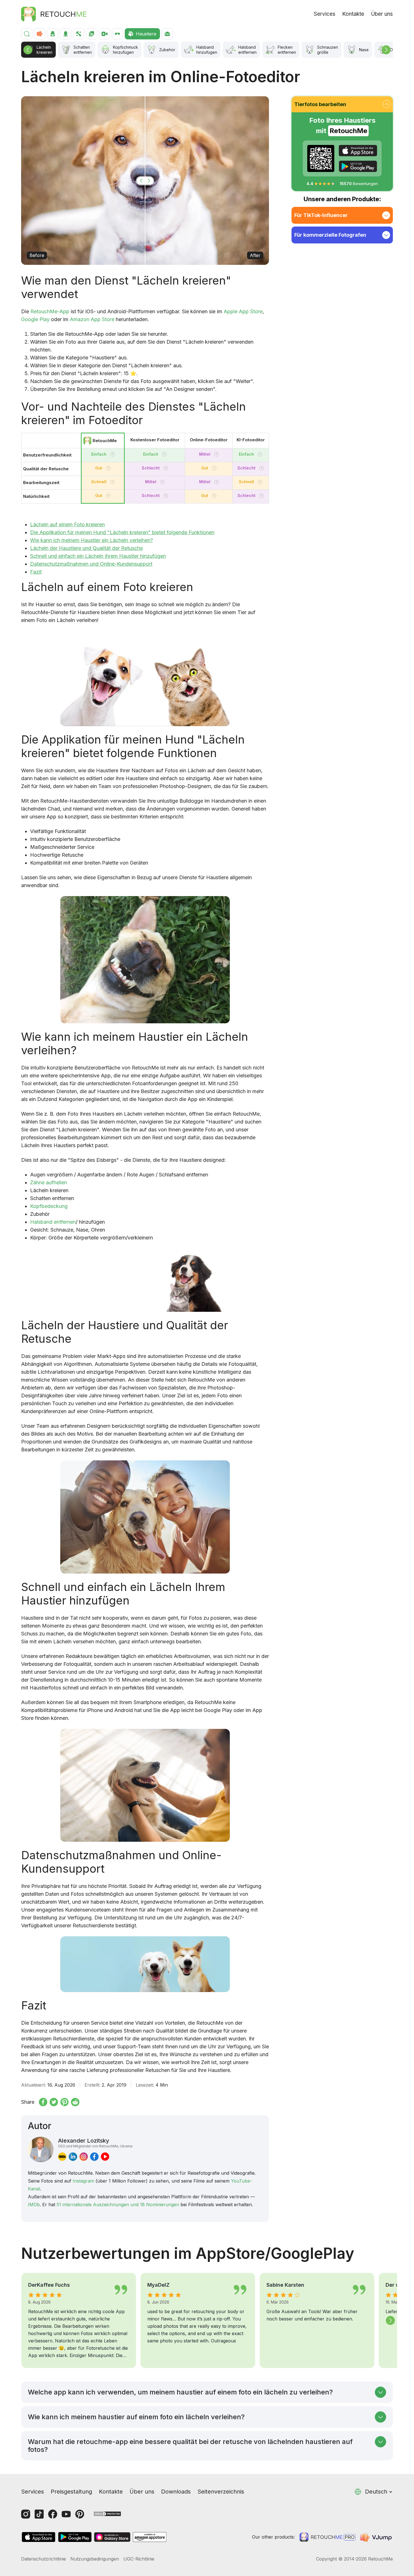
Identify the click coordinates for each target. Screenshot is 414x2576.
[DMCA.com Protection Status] (107, 2513)
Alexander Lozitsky (95, 2143)
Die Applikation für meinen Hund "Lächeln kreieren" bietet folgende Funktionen (122, 532)
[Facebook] (53, 2514)
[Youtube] (66, 2514)
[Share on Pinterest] (64, 2102)
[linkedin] (73, 2157)
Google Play (35, 319)
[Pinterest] (80, 2514)
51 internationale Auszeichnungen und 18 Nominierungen (118, 2205)
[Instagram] (26, 2514)
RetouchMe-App (50, 311)
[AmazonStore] (150, 2537)
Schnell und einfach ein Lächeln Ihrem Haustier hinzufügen (98, 556)
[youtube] (105, 2157)
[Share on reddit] (75, 2102)
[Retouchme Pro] (328, 2537)
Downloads (176, 2492)
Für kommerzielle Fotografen (330, 235)
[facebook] (94, 2157)
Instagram (83, 2181)
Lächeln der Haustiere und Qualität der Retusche (86, 548)
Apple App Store (243, 311)
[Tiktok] (39, 2514)
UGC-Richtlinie (139, 2559)
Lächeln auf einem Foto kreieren (67, 524)
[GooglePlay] (358, 166)
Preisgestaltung (71, 2492)
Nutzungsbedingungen (95, 2559)
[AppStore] (358, 151)
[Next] (386, 50)
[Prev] (28, 50)
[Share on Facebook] (43, 2102)
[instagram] (84, 2157)
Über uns (382, 14)
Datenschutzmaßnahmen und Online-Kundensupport (91, 564)
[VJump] (377, 2537)
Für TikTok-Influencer (321, 215)
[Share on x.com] (54, 2102)
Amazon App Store (92, 319)
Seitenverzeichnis (221, 2492)
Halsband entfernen (53, 1222)
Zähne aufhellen (49, 1182)
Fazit (36, 572)
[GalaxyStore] (112, 2537)
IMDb (34, 2205)
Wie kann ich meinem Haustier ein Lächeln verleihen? (92, 540)
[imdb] (62, 2157)
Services (325, 14)
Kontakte (353, 14)
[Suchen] (27, 34)
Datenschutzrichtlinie (44, 2559)
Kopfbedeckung (49, 1206)
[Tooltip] (113, 454)
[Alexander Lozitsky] (41, 2149)
